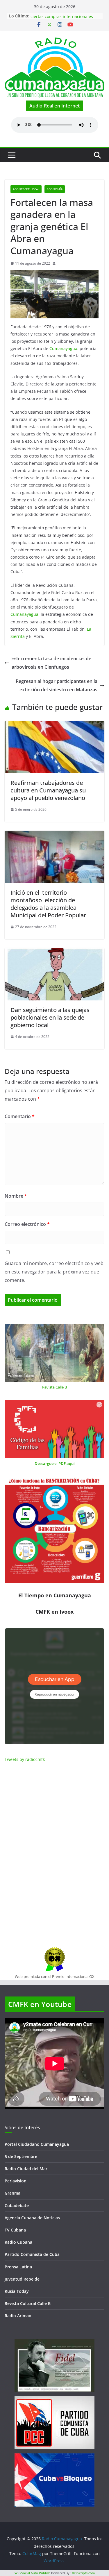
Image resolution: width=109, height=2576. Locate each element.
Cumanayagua (63, 348)
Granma (12, 2193)
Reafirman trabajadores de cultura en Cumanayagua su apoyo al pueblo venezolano (48, 790)
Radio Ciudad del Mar (26, 2169)
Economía (55, 189)
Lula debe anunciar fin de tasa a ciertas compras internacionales (62, 19)
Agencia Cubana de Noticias (32, 2218)
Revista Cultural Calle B (28, 2303)
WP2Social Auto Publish (32, 2573)
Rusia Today (17, 2291)
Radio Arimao (18, 2316)
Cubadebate (17, 2205)
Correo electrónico (27, 1224)
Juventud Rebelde (22, 2279)
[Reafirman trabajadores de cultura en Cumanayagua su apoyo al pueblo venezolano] (54, 725)
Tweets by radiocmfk (25, 1759)
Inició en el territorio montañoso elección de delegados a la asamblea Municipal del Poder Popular (48, 904)
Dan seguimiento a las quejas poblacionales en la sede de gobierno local (50, 1017)
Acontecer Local (26, 189)
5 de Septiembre (21, 2156)
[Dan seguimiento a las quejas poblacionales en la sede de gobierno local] (54, 952)
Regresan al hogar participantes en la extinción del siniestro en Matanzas (57, 685)
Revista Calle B (54, 1387)
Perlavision (16, 2181)
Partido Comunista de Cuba (32, 2254)
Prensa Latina (18, 2267)
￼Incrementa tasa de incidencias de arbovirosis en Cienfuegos (51, 663)
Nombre (16, 1196)
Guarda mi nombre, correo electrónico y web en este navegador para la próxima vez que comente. (54, 1272)
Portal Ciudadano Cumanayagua (37, 2144)
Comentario (20, 1116)
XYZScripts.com (83, 2573)
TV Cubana (15, 2230)
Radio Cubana (18, 2242)
